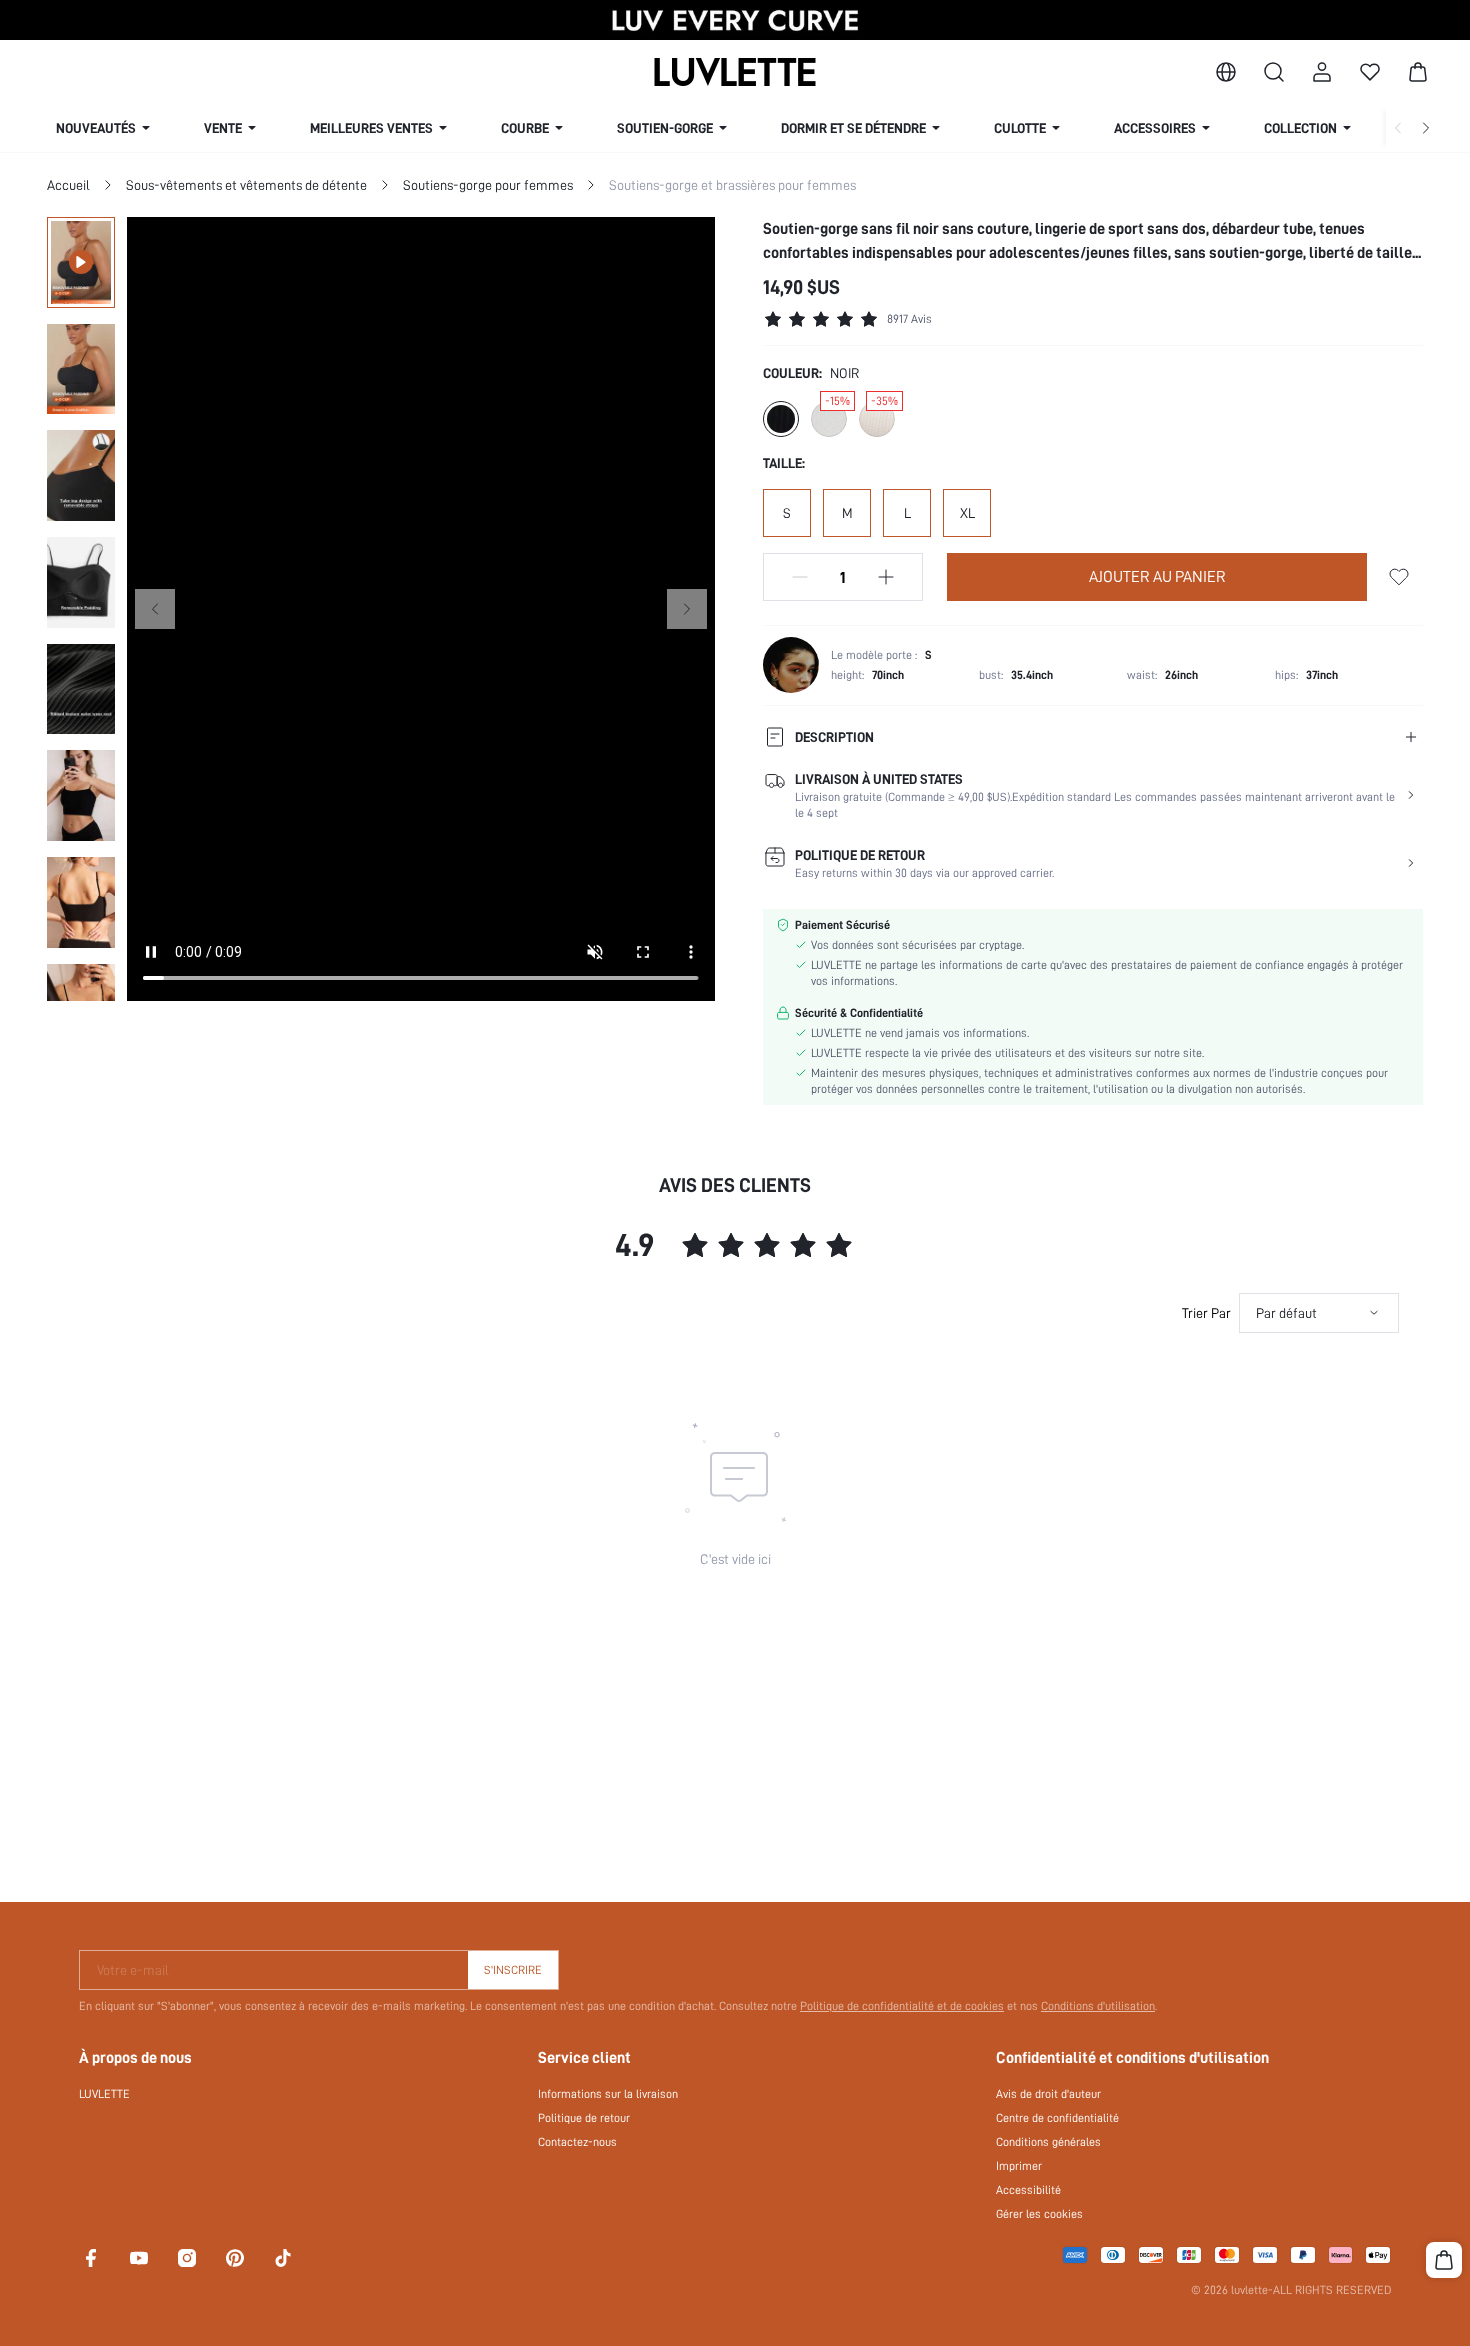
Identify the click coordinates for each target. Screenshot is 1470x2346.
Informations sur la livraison (608, 2094)
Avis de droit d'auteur (1048, 2094)
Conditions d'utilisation (1098, 2006)
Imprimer (1019, 2166)
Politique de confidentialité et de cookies (902, 2006)
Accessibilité (1028, 2190)
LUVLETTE (104, 2094)
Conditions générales (1048, 2142)
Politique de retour (584, 2118)
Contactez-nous (577, 2142)
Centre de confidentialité (1057, 2118)
